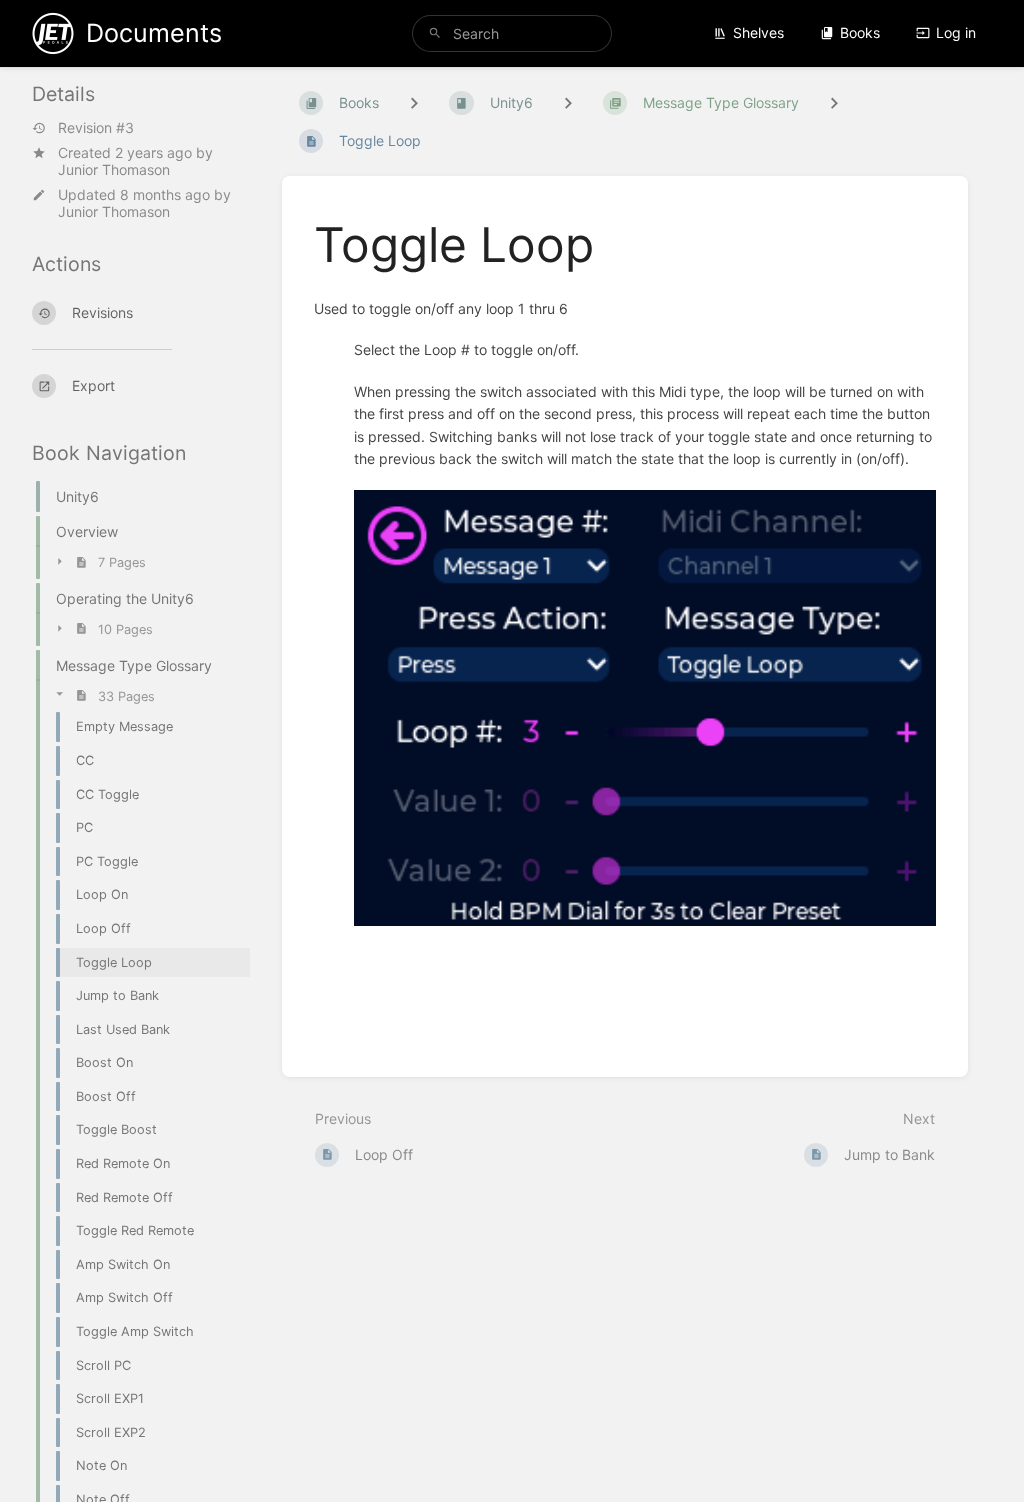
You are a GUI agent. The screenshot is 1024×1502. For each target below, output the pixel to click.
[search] (512, 33)
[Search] (435, 33)
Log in (956, 32)
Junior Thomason (114, 169)
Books (860, 32)
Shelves (758, 32)
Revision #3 (96, 128)
